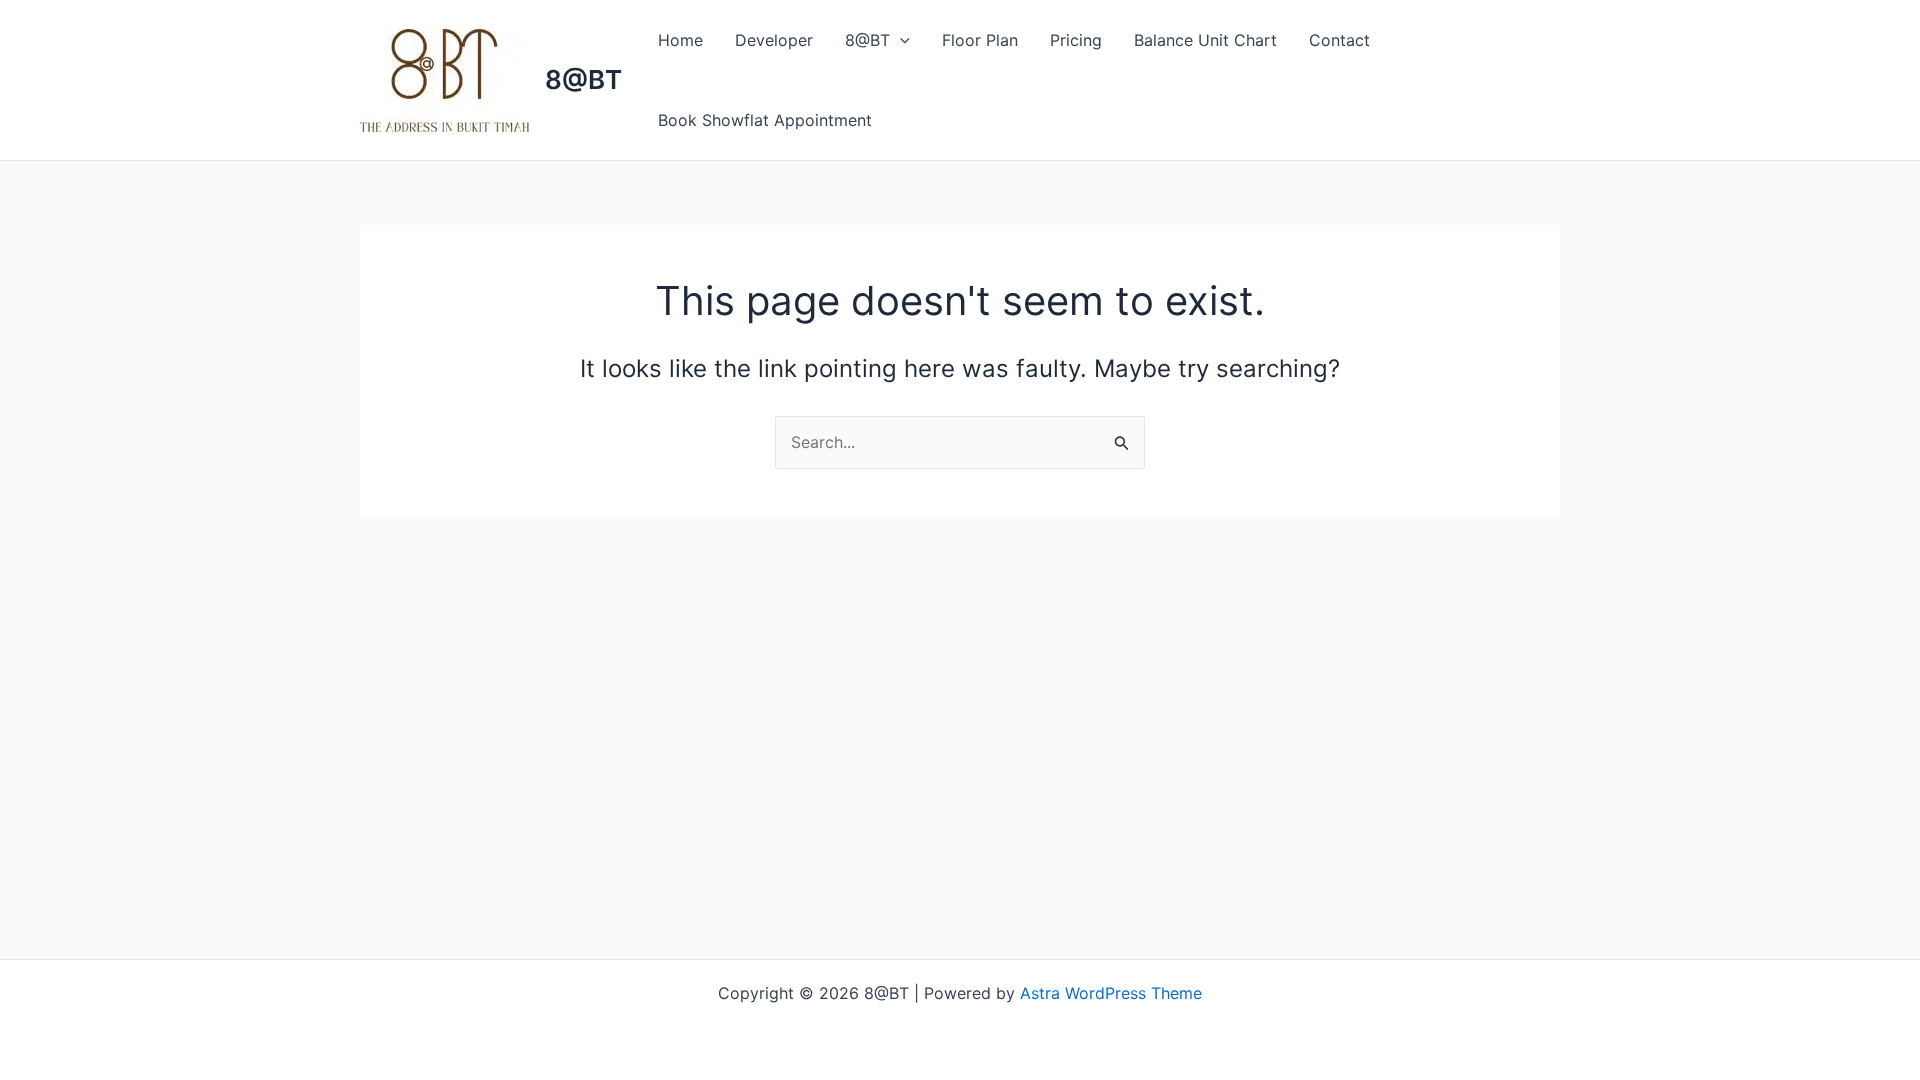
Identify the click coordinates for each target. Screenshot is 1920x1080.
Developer (774, 40)
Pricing (1076, 40)
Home (680, 40)
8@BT (583, 79)
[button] (900, 40)
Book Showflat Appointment (765, 120)
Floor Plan (980, 40)
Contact (1339, 40)
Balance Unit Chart (1205, 40)
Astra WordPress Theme (1111, 993)
